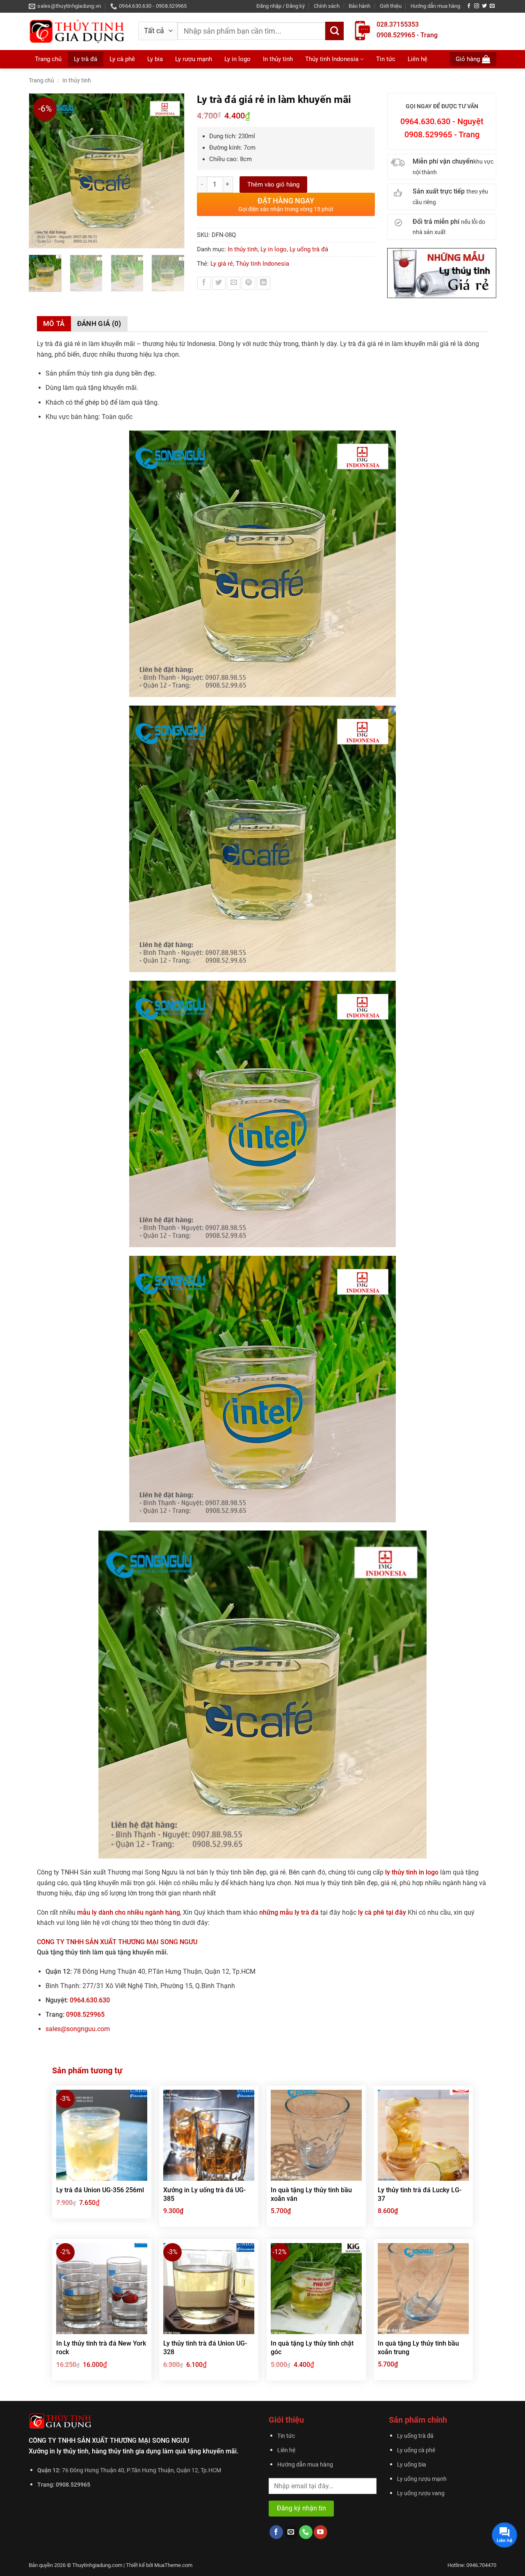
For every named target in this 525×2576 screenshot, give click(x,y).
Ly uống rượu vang (421, 2493)
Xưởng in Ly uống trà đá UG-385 (204, 2194)
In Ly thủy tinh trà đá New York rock (101, 2348)
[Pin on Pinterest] (248, 284)
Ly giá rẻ (222, 264)
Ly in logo (237, 59)
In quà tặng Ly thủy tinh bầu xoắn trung (418, 2348)
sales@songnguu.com (78, 2029)
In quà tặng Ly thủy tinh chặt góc (312, 2348)
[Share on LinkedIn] (264, 284)
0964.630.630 (90, 2000)
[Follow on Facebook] (469, 6)
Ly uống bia (412, 2465)
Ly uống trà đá (309, 249)
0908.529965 (85, 2015)
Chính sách (327, 6)
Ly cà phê (122, 59)
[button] (281, 6)
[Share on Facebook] (204, 284)
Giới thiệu (391, 6)
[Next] (174, 171)
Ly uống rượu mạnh (422, 2479)
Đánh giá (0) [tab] (99, 323)
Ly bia (155, 59)
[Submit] (334, 31)
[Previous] (39, 171)
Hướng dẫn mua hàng (435, 6)
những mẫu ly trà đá (290, 1912)
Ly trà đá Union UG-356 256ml (100, 2190)
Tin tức (386, 59)
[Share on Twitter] (219, 284)
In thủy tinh (278, 59)
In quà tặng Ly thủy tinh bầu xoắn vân (311, 2194)
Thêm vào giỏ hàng (273, 184)
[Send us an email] (492, 6)
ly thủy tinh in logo (412, 1872)
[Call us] (306, 2532)
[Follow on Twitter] (484, 6)
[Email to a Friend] (234, 284)
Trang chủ (48, 59)
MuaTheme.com (173, 2565)
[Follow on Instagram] (477, 6)
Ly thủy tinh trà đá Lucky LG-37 (420, 2194)
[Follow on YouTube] (321, 2532)
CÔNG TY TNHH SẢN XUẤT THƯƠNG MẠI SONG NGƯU (117, 1942)
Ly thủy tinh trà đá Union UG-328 (205, 2348)
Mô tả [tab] (54, 323)
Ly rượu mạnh (194, 59)
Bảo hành (360, 6)
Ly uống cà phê (416, 2450)
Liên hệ (418, 59)
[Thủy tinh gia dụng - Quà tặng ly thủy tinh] (77, 31)
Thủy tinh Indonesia (332, 59)
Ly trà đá (86, 59)
